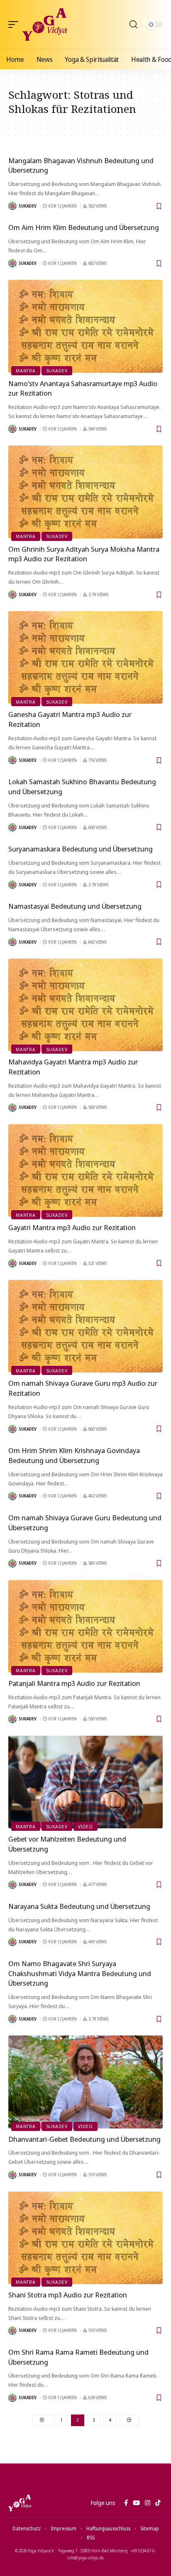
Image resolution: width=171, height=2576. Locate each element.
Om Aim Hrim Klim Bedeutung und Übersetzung (84, 227)
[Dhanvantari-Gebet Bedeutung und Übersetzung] (85, 2082)
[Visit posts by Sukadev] (12, 206)
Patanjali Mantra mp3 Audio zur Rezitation (74, 1683)
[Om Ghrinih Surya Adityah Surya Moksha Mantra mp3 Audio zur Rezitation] (85, 492)
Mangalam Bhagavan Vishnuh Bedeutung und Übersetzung (81, 165)
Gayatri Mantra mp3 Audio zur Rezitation (72, 1227)
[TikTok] (158, 2503)
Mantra (26, 371)
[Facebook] (126, 2503)
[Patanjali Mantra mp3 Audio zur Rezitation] (85, 1626)
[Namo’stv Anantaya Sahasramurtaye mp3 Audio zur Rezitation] (85, 326)
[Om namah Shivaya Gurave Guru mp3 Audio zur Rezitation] (85, 1326)
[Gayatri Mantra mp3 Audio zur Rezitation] (85, 1171)
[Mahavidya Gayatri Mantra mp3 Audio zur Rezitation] (85, 1005)
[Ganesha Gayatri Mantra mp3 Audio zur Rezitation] (85, 657)
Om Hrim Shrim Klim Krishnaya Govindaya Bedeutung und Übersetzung (74, 1455)
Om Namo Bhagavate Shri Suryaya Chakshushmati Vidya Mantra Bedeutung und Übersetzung (80, 1973)
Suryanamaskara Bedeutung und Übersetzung (81, 849)
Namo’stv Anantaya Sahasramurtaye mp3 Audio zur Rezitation (83, 388)
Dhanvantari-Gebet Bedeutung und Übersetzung (84, 2139)
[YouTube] (136, 2503)
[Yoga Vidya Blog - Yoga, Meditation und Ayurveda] (45, 24)
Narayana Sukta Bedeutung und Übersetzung (79, 1906)
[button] (15, 24)
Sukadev (28, 206)
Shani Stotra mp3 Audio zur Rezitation (68, 2295)
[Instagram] (148, 2503)
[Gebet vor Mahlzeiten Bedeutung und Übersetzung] (85, 1782)
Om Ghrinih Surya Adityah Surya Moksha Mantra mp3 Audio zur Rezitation (84, 554)
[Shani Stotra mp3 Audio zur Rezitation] (85, 2238)
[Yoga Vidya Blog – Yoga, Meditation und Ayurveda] (20, 2503)
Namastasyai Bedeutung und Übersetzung (75, 906)
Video (85, 1826)
